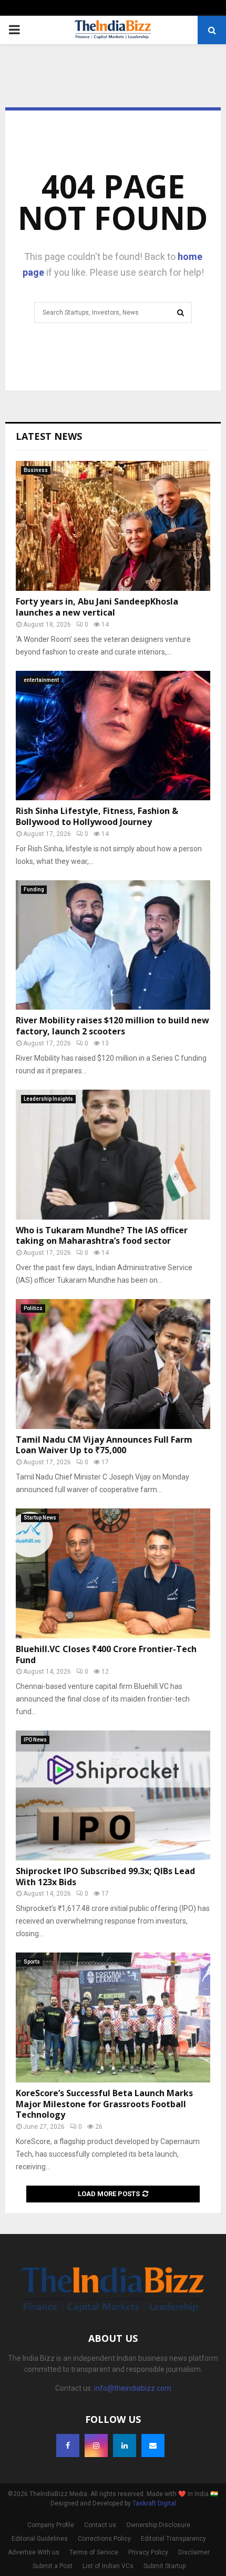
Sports (32, 1962)
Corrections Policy (104, 2539)
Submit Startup (165, 2566)
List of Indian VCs (108, 2566)
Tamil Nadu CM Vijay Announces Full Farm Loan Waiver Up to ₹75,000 (104, 1445)
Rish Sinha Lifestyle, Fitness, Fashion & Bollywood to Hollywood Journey (97, 816)
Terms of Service (94, 2552)
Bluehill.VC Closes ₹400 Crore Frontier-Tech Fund (106, 1654)
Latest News (49, 436)
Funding (34, 889)
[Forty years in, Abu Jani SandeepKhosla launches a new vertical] (113, 526)
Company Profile (51, 2525)
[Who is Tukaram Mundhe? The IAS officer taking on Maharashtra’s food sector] (113, 1155)
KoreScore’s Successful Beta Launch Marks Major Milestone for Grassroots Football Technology (104, 2104)
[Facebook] (68, 2446)
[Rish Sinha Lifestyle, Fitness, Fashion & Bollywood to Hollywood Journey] (113, 736)
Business (36, 470)
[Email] (153, 2446)
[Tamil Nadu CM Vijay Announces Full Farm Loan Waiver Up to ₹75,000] (113, 1364)
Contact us (100, 2525)
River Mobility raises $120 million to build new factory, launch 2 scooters (112, 1026)
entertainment (41, 680)
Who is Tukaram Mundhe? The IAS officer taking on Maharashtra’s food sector (102, 1236)
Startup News (40, 1518)
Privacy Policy (148, 2552)
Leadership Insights (48, 1099)
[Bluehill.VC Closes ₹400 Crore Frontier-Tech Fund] (113, 1573)
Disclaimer (194, 2552)
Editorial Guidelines (40, 2539)
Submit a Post (53, 2566)
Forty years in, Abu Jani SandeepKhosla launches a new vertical (97, 607)
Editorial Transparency (173, 2539)
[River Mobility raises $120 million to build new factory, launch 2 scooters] (113, 945)
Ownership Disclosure (158, 2525)
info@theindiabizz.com (133, 2388)
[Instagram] (96, 2446)
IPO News (35, 1740)
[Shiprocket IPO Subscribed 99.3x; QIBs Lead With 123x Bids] (113, 1795)
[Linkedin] (125, 2446)
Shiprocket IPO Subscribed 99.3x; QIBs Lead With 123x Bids (105, 1876)
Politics (33, 1308)
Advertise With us (34, 2552)
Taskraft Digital (154, 2503)
